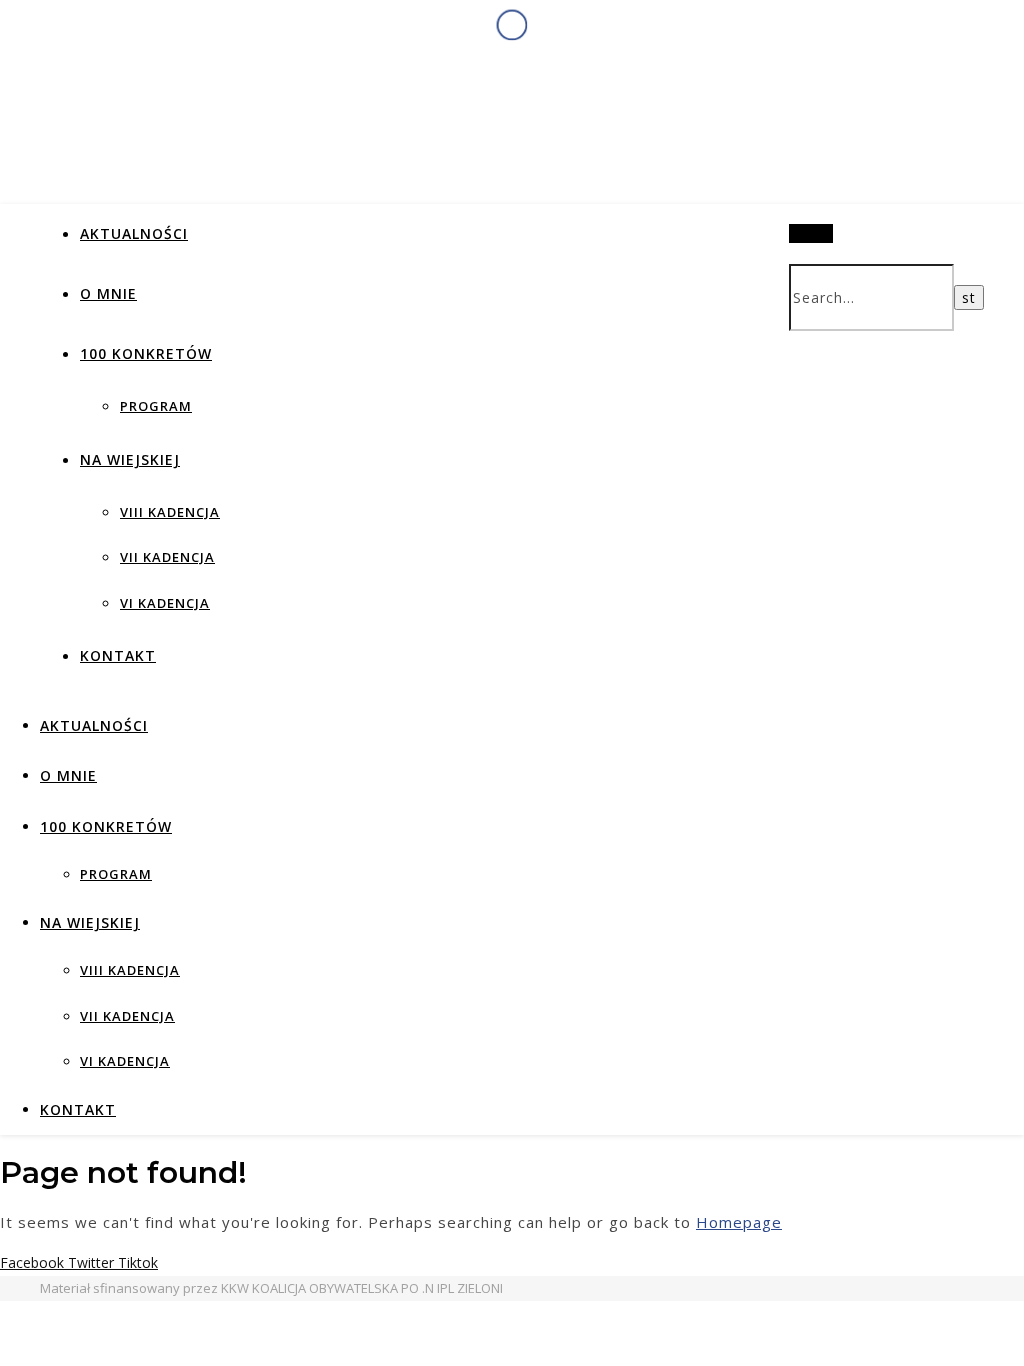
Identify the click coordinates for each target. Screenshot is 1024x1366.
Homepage (739, 1222)
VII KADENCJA (167, 557)
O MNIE (108, 293)
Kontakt (118, 655)
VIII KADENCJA (170, 512)
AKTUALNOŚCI (134, 233)
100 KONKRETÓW (146, 353)
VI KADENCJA (165, 603)
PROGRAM (156, 406)
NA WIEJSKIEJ (130, 459)
